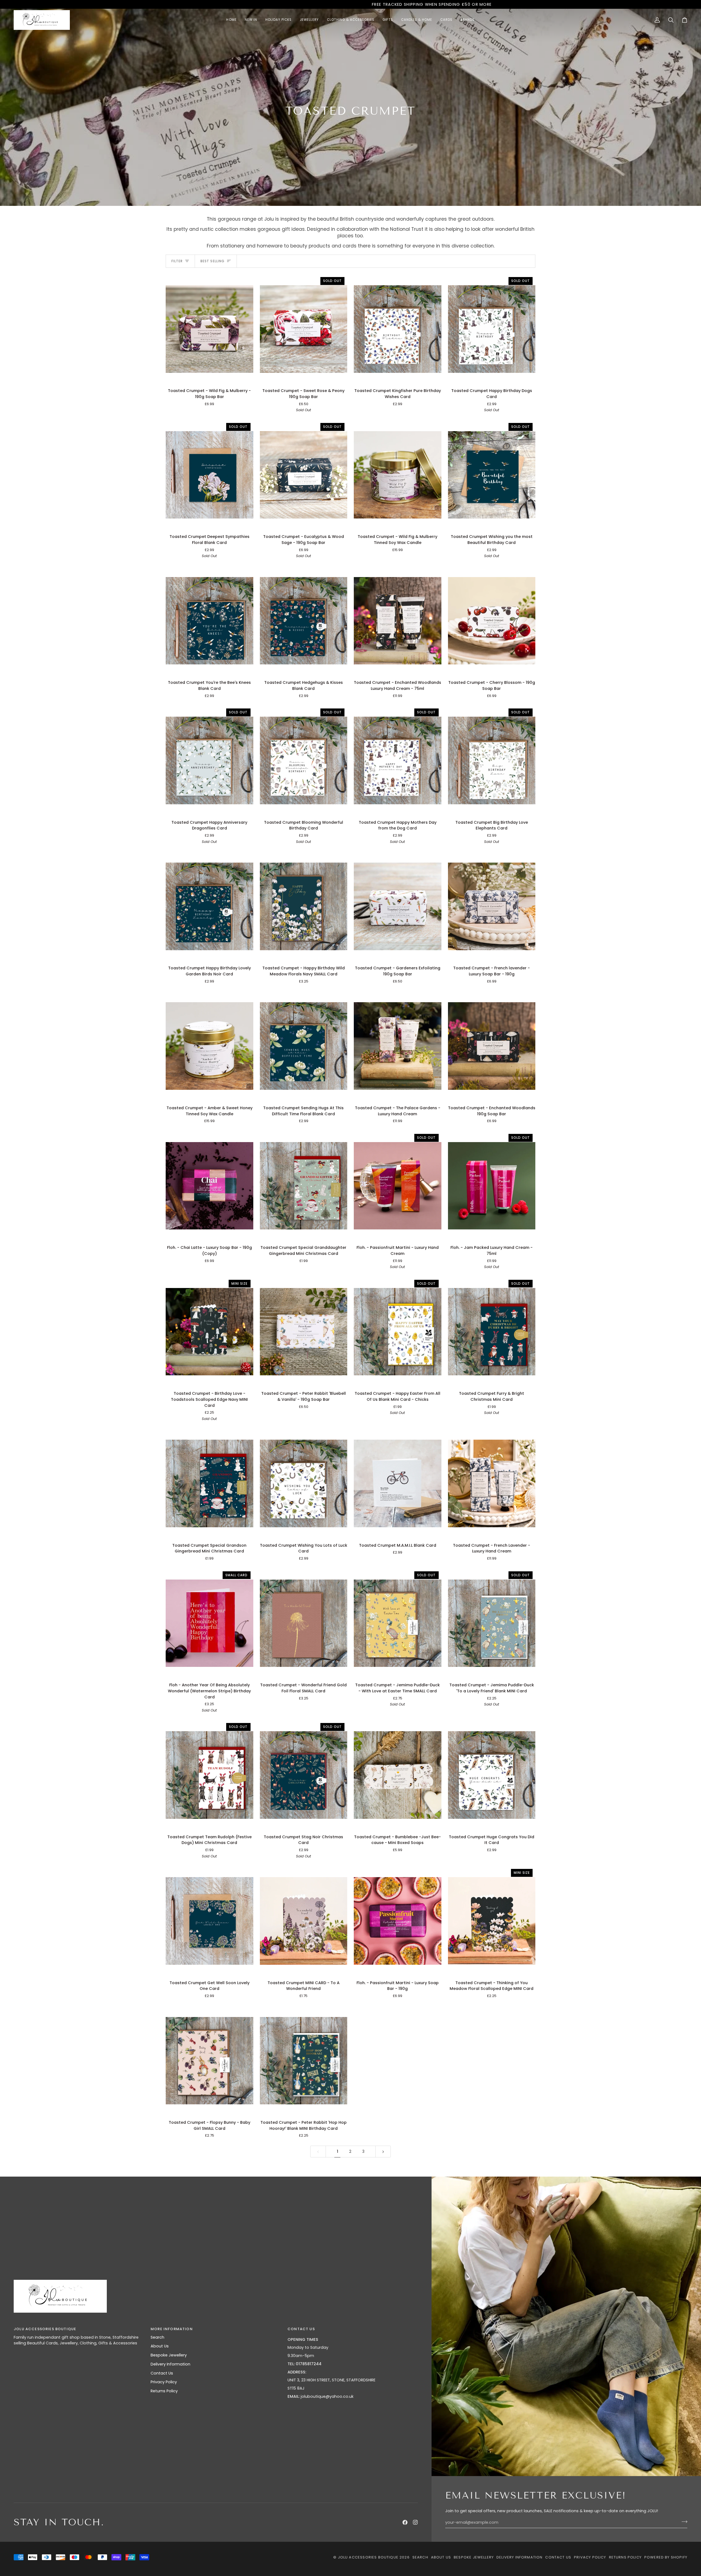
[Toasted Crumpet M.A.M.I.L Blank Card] (398, 1483)
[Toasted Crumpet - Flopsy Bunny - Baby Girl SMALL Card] (209, 2061)
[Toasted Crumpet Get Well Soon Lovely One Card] (209, 1921)
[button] (309, 20)
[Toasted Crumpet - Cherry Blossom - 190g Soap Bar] (492, 621)
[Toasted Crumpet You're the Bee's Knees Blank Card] (209, 621)
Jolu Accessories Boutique (369, 2557)
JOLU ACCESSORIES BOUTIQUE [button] (45, 2329)
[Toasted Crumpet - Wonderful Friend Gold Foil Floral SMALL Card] (304, 1623)
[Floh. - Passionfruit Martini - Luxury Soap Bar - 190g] (398, 1921)
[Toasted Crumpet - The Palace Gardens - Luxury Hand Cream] (398, 1046)
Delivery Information (170, 2364)
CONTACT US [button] (301, 2329)
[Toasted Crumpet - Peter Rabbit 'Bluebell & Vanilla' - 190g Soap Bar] (304, 1332)
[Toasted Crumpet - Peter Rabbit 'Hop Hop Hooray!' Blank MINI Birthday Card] (304, 2061)
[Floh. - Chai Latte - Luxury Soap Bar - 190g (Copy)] (209, 1186)
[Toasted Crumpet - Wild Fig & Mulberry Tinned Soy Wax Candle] (398, 475)
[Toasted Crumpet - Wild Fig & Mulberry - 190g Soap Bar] (209, 329)
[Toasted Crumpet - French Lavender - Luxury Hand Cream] (492, 1483)
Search (157, 2337)
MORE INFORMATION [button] (172, 2329)
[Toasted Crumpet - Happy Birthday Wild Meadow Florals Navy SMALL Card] (304, 906)
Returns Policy (164, 2391)
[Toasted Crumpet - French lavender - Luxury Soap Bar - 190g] (492, 906)
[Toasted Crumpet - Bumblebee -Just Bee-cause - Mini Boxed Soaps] (398, 1775)
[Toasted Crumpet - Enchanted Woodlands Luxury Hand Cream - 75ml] (398, 621)
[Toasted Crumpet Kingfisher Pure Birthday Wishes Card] (398, 329)
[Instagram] (415, 2522)
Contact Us (162, 2373)
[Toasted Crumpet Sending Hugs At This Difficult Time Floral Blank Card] (304, 1046)
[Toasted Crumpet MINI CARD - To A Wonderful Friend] (304, 1921)
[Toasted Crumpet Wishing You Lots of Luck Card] (304, 1483)
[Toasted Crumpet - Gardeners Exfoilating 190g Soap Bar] (398, 906)
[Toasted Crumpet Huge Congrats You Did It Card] (492, 1775)
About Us (160, 2346)
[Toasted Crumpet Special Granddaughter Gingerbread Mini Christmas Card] (304, 1186)
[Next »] (383, 2152)
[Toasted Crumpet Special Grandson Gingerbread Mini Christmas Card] (209, 1483)
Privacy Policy (164, 2382)
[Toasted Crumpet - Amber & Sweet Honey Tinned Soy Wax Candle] (209, 1046)
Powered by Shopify (666, 2557)
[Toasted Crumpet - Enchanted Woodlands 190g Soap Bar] (492, 1046)
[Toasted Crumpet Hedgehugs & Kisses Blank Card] (304, 621)
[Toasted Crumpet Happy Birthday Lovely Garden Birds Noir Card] (209, 906)
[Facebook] (405, 2522)
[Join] (683, 2522)
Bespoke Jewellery (169, 2355)
